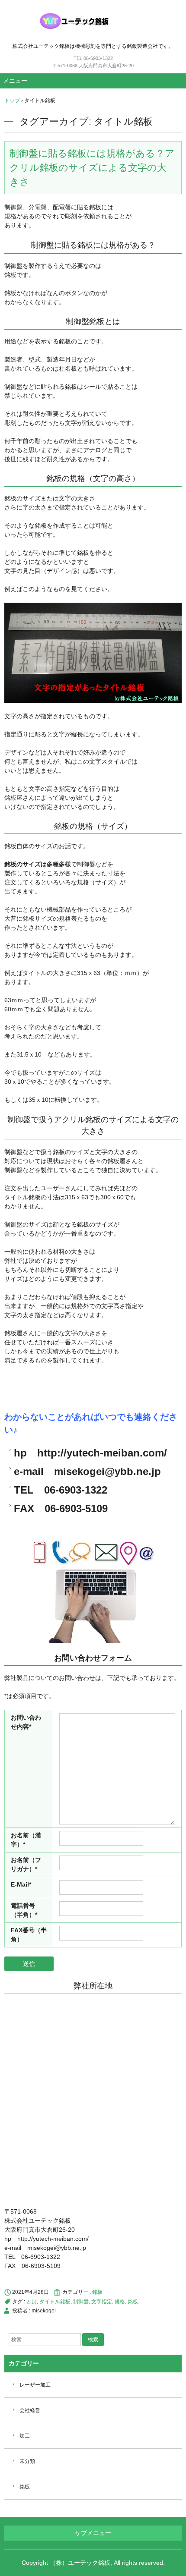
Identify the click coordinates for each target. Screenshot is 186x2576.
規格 (120, 2302)
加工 (25, 2436)
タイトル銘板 (55, 2302)
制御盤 (81, 2302)
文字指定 (102, 2302)
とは (32, 2302)
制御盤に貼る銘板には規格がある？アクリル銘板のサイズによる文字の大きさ (92, 168)
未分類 (27, 2461)
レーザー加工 (35, 2385)
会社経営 (30, 2410)
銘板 (97, 2292)
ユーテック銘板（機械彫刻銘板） (93, 21)
